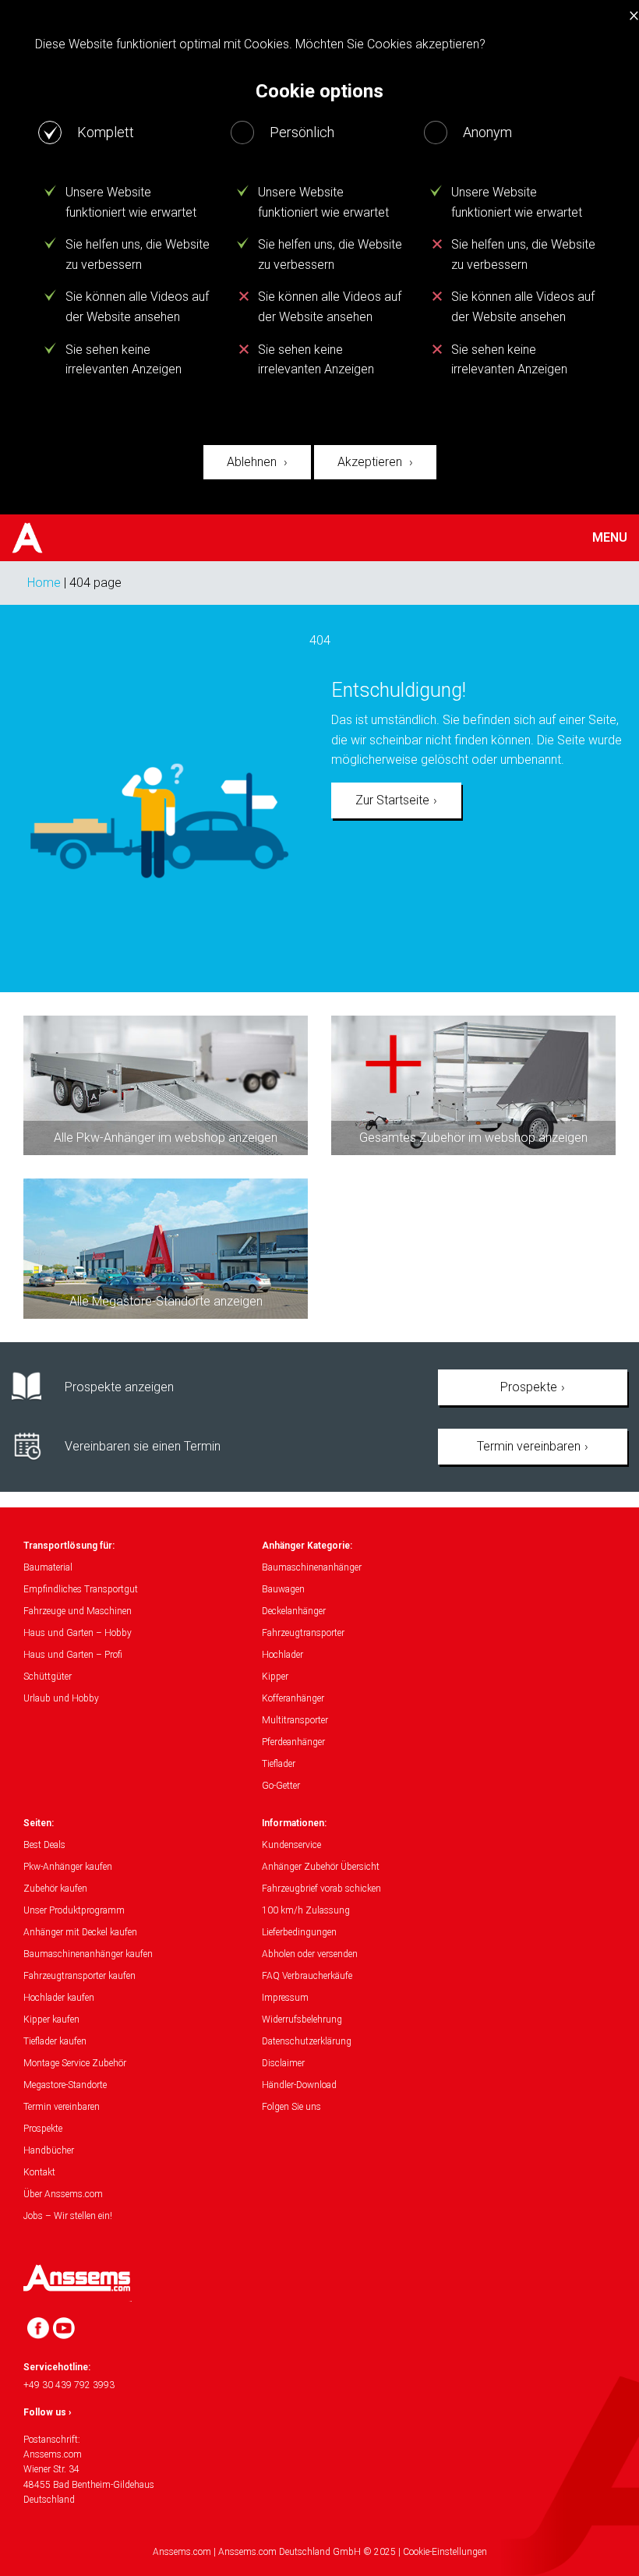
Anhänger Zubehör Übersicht (321, 1867)
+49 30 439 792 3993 (69, 2385)
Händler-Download (299, 2085)
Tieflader (279, 1764)
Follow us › (48, 2412)
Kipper (275, 1677)
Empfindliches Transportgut (81, 1589)
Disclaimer (283, 2063)
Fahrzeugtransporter (303, 1633)
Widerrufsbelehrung (302, 2019)
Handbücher (49, 2150)
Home (44, 583)
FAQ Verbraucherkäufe (307, 1976)
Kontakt (39, 2172)
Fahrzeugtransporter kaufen (79, 1976)
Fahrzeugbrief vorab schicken (321, 1889)
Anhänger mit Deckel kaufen (80, 1932)
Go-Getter (281, 1786)
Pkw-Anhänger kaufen (68, 1867)
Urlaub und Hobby (61, 1698)
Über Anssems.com (63, 2194)
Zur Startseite (392, 800)
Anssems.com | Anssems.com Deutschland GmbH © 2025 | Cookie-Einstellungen (320, 2552)
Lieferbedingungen (299, 1932)
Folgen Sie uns (291, 2107)
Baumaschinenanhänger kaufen (88, 1954)
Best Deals (44, 1845)
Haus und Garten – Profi (73, 1655)
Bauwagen (283, 1589)
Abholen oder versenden (310, 1954)
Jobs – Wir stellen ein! (68, 2216)
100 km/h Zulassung (306, 1910)
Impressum (285, 1998)
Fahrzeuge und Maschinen (78, 1611)
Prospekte (529, 1387)
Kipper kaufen (51, 2019)
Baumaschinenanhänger (312, 1567)
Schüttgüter (48, 1677)
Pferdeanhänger (293, 1742)
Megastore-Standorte (65, 2085)
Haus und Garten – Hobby (78, 1633)
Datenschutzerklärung (307, 2041)
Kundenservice (291, 1845)
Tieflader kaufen (55, 2041)
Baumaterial (48, 1567)
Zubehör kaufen (55, 1889)
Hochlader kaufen (59, 1998)
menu (610, 538)
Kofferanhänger (293, 1698)
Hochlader (282, 1655)
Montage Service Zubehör (75, 2063)
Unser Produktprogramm (74, 1910)
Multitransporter (295, 1720)
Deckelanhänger (294, 1611)
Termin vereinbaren (529, 1446)
